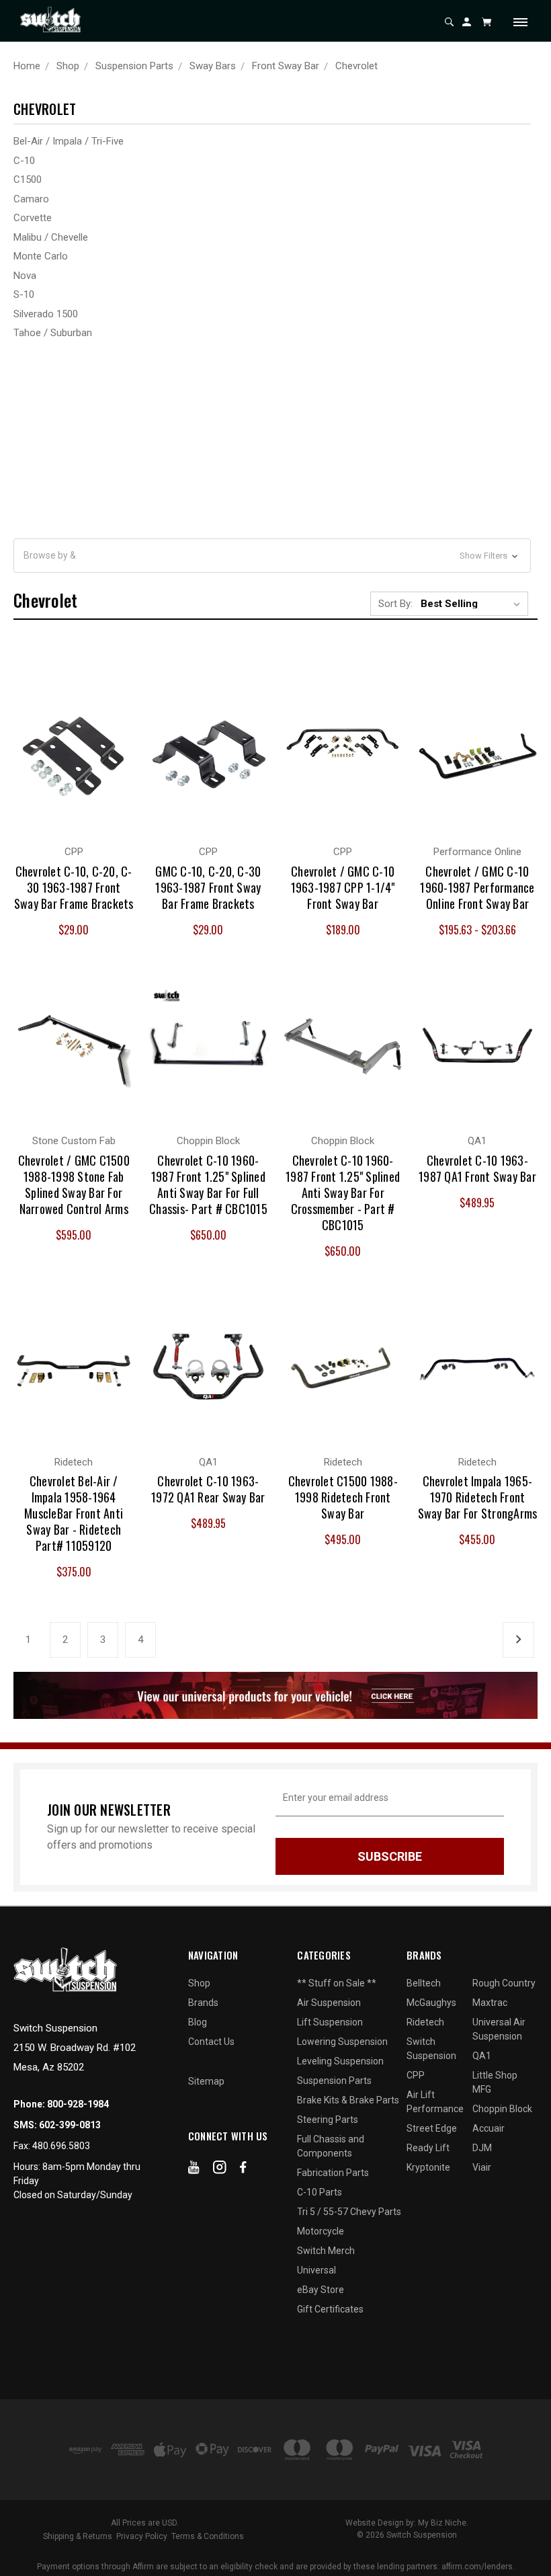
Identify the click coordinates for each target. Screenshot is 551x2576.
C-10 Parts (320, 2192)
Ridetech (425, 2022)
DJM (482, 2148)
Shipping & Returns (78, 2536)
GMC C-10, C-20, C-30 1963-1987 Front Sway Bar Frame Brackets (208, 887)
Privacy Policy (142, 2536)
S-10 (24, 294)
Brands (203, 2003)
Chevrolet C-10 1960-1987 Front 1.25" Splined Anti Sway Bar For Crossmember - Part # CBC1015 (343, 1193)
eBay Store (321, 2290)
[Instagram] (220, 2170)
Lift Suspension (330, 2022)
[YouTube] (194, 2170)
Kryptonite (428, 2167)
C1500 (28, 179)
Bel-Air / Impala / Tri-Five (69, 141)
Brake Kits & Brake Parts (348, 2100)
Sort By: (395, 604)
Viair (482, 2167)
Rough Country (504, 1983)
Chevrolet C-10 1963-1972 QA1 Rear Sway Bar (208, 1489)
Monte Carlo (41, 256)
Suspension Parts (334, 2081)
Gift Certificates (330, 2309)
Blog (198, 2022)
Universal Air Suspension (499, 2029)
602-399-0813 (70, 2125)
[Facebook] (243, 2170)
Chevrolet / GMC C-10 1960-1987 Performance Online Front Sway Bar (477, 887)
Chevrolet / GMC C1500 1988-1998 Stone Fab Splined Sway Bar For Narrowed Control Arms (74, 1184)
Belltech (424, 1983)
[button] (272, 556)
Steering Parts (328, 2120)
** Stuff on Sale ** (337, 1983)
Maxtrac (490, 2003)
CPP (416, 2075)
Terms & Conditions (208, 2536)
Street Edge (432, 2128)
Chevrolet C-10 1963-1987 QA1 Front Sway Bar (477, 1168)
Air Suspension (329, 2003)
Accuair (489, 2128)
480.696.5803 (61, 2146)
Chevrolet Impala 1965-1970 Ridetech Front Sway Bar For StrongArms (478, 1497)
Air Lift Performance (435, 2102)
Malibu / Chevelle (51, 237)
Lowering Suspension (342, 2042)
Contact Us (211, 2042)
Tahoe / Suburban (53, 333)
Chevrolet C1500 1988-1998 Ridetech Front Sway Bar (343, 1497)
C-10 (24, 161)
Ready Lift (428, 2148)
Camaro (31, 199)
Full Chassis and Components (331, 2146)
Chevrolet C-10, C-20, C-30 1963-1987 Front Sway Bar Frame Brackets (74, 887)
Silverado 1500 (46, 314)
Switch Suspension (431, 2049)
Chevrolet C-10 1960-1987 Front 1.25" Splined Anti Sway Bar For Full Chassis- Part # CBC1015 (208, 1184)
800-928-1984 (78, 2104)
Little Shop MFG (495, 2082)
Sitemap (206, 2081)
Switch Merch (326, 2251)
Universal (316, 2270)
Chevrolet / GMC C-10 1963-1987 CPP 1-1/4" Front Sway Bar (343, 887)
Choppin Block (502, 2109)
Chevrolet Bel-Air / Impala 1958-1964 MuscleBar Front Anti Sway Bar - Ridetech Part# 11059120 (74, 1513)
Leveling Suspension (340, 2061)
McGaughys (431, 2003)
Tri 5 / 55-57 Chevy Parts (349, 2212)
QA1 (482, 2056)
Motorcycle (321, 2231)
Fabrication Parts (333, 2173)
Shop (199, 1983)
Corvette (33, 218)
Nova (25, 276)
